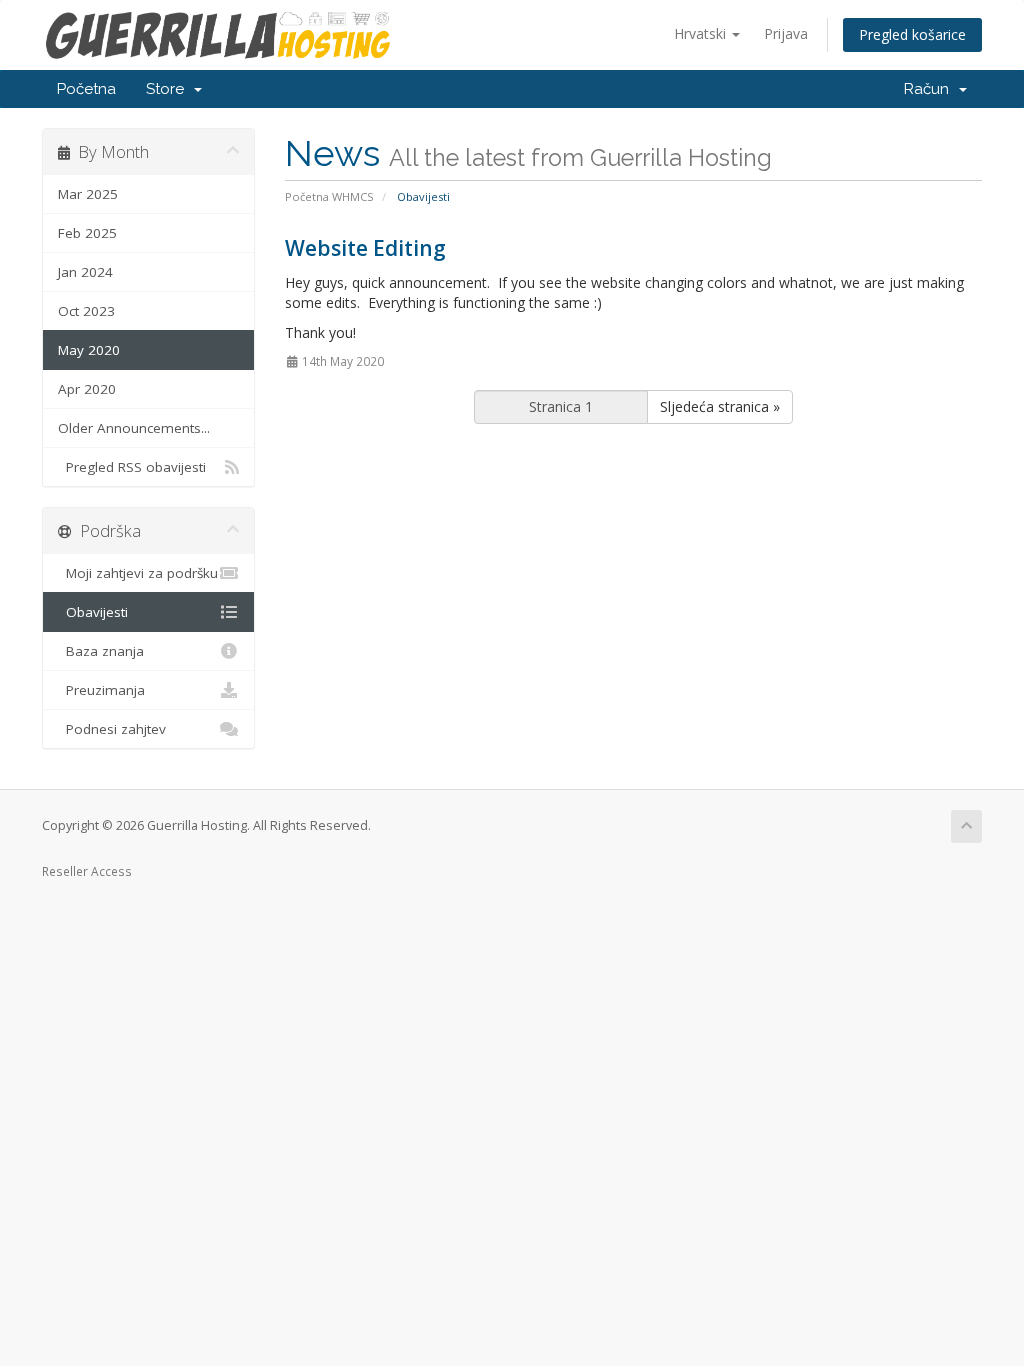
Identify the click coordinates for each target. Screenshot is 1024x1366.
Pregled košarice (912, 34)
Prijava (786, 33)
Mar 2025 (88, 194)
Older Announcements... (134, 428)
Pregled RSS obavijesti (132, 467)
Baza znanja (101, 651)
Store (169, 89)
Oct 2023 (86, 311)
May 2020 (89, 350)
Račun (930, 89)
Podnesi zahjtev (112, 729)
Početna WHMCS (329, 196)
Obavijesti (93, 612)
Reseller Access (87, 871)
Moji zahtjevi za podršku (138, 573)
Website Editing (365, 248)
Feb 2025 (87, 233)
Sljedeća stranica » (720, 406)
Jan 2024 (85, 272)
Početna (86, 89)
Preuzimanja (101, 690)
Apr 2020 (87, 389)
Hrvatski (702, 33)
